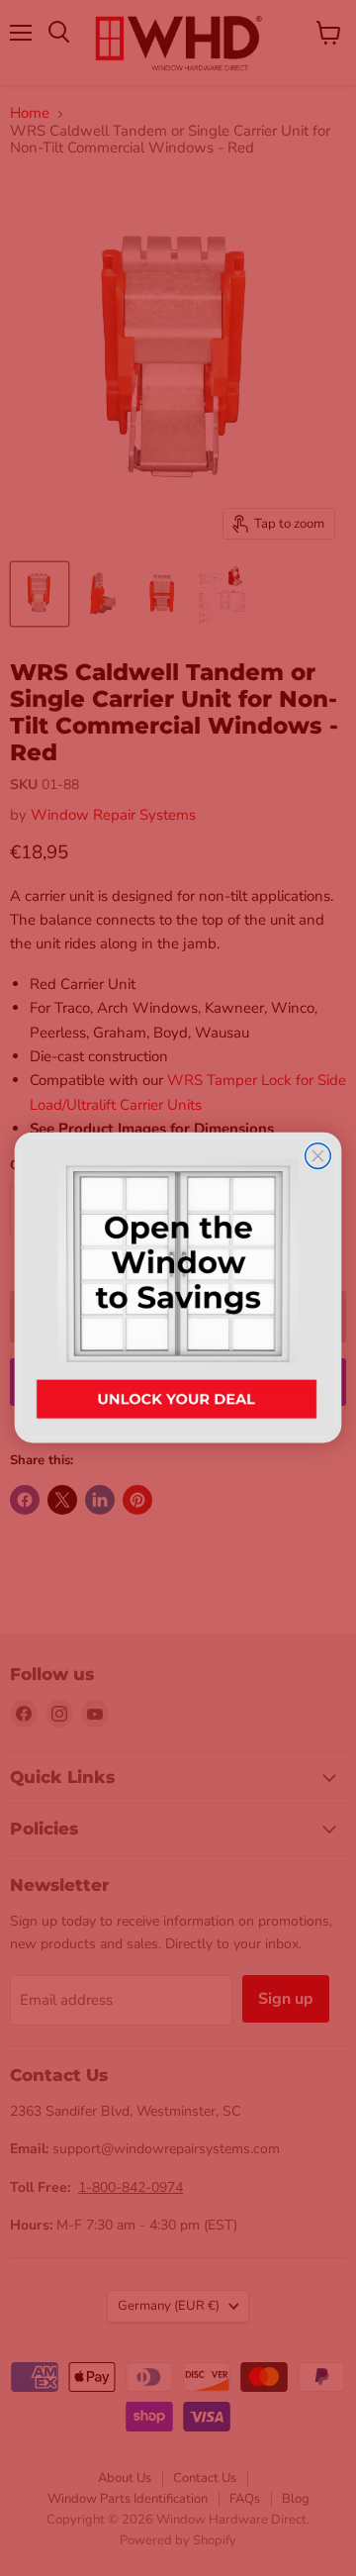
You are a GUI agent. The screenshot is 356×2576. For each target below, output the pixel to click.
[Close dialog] (318, 1156)
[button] (178, 1288)
